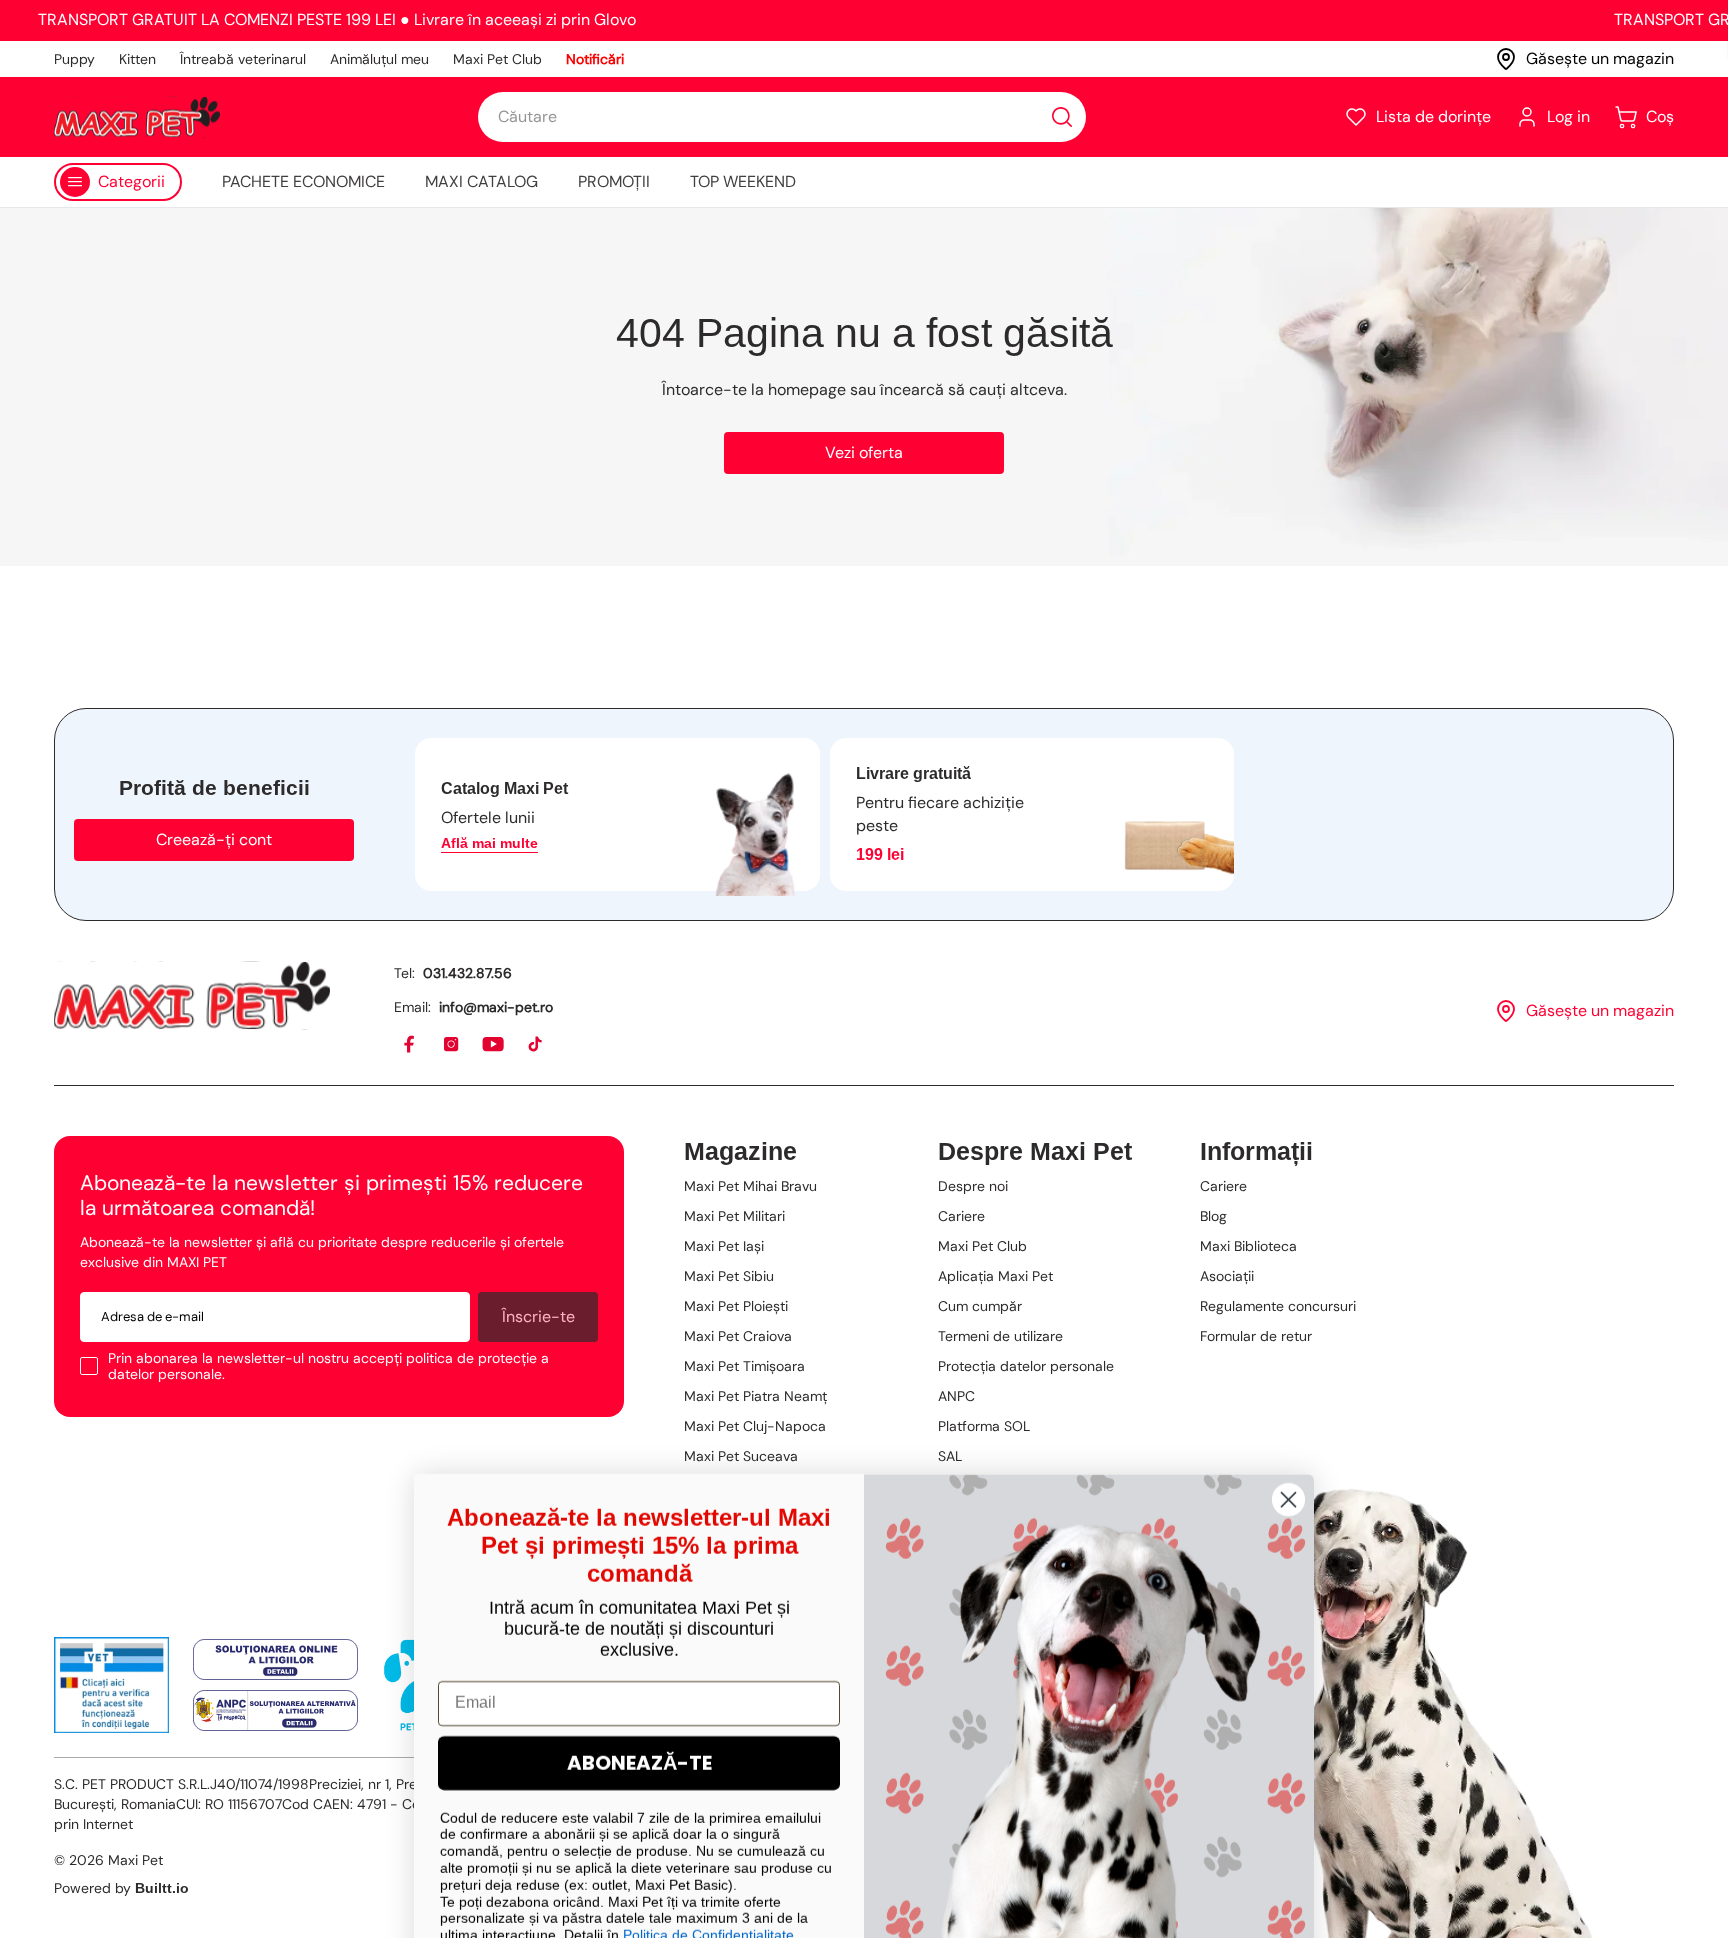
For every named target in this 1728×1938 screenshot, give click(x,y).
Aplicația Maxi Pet (995, 1276)
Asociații (1227, 1276)
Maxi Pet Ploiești (736, 1306)
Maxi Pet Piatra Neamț (755, 1396)
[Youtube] (494, 1045)
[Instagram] (452, 1045)
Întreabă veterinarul (243, 59)
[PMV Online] (111, 1685)
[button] (1417, 117)
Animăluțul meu (379, 59)
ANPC (956, 1396)
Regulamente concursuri (1278, 1306)
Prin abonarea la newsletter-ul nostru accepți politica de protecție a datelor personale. (328, 1366)
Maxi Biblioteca (1248, 1246)
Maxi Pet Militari (734, 1216)
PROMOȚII (614, 181)
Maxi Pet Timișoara (744, 1366)
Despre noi (973, 1186)
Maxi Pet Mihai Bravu (750, 1186)
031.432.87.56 (467, 973)
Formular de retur (1256, 1336)
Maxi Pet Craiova (738, 1336)
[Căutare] (1062, 117)
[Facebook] (410, 1045)
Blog (1213, 1216)
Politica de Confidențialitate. (710, 1879)
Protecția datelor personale (1026, 1366)
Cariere (961, 1216)
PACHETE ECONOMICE (303, 181)
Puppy (74, 59)
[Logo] (137, 117)
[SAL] (275, 1711)
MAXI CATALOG (481, 181)
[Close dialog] (1288, 1443)
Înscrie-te (538, 1316)
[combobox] (782, 117)
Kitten (137, 59)
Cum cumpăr (980, 1306)
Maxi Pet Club (497, 59)
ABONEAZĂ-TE (639, 1707)
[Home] (192, 995)
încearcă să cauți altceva (972, 389)
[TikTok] (536, 1045)
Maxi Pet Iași (724, 1246)
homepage (807, 389)
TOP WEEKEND (743, 181)
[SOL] (275, 1660)
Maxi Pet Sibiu (729, 1276)
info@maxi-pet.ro (496, 1007)
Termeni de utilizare (1000, 1336)
